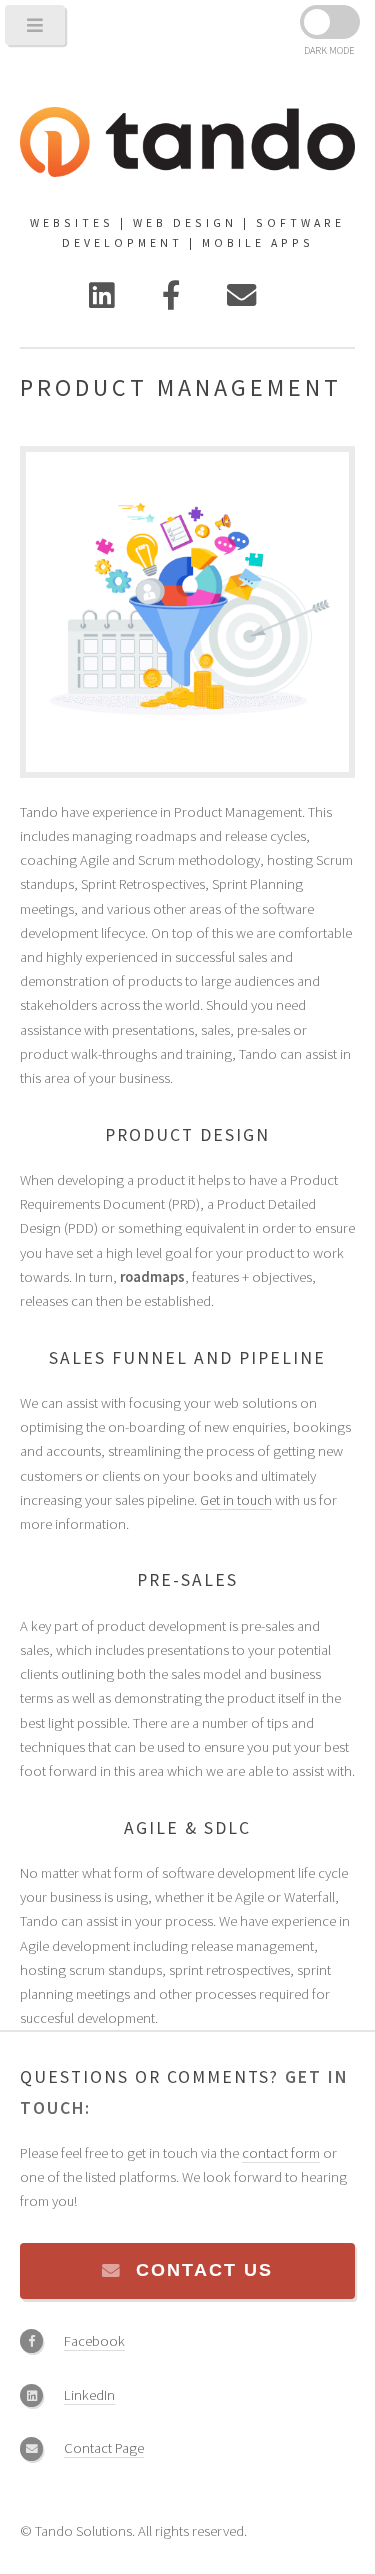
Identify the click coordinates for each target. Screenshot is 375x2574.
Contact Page (104, 2448)
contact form (281, 2153)
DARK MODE (329, 50)
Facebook (94, 2341)
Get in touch (236, 1500)
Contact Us (204, 2270)
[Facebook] (171, 301)
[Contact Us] (241, 301)
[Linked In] (102, 301)
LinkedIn (89, 2395)
